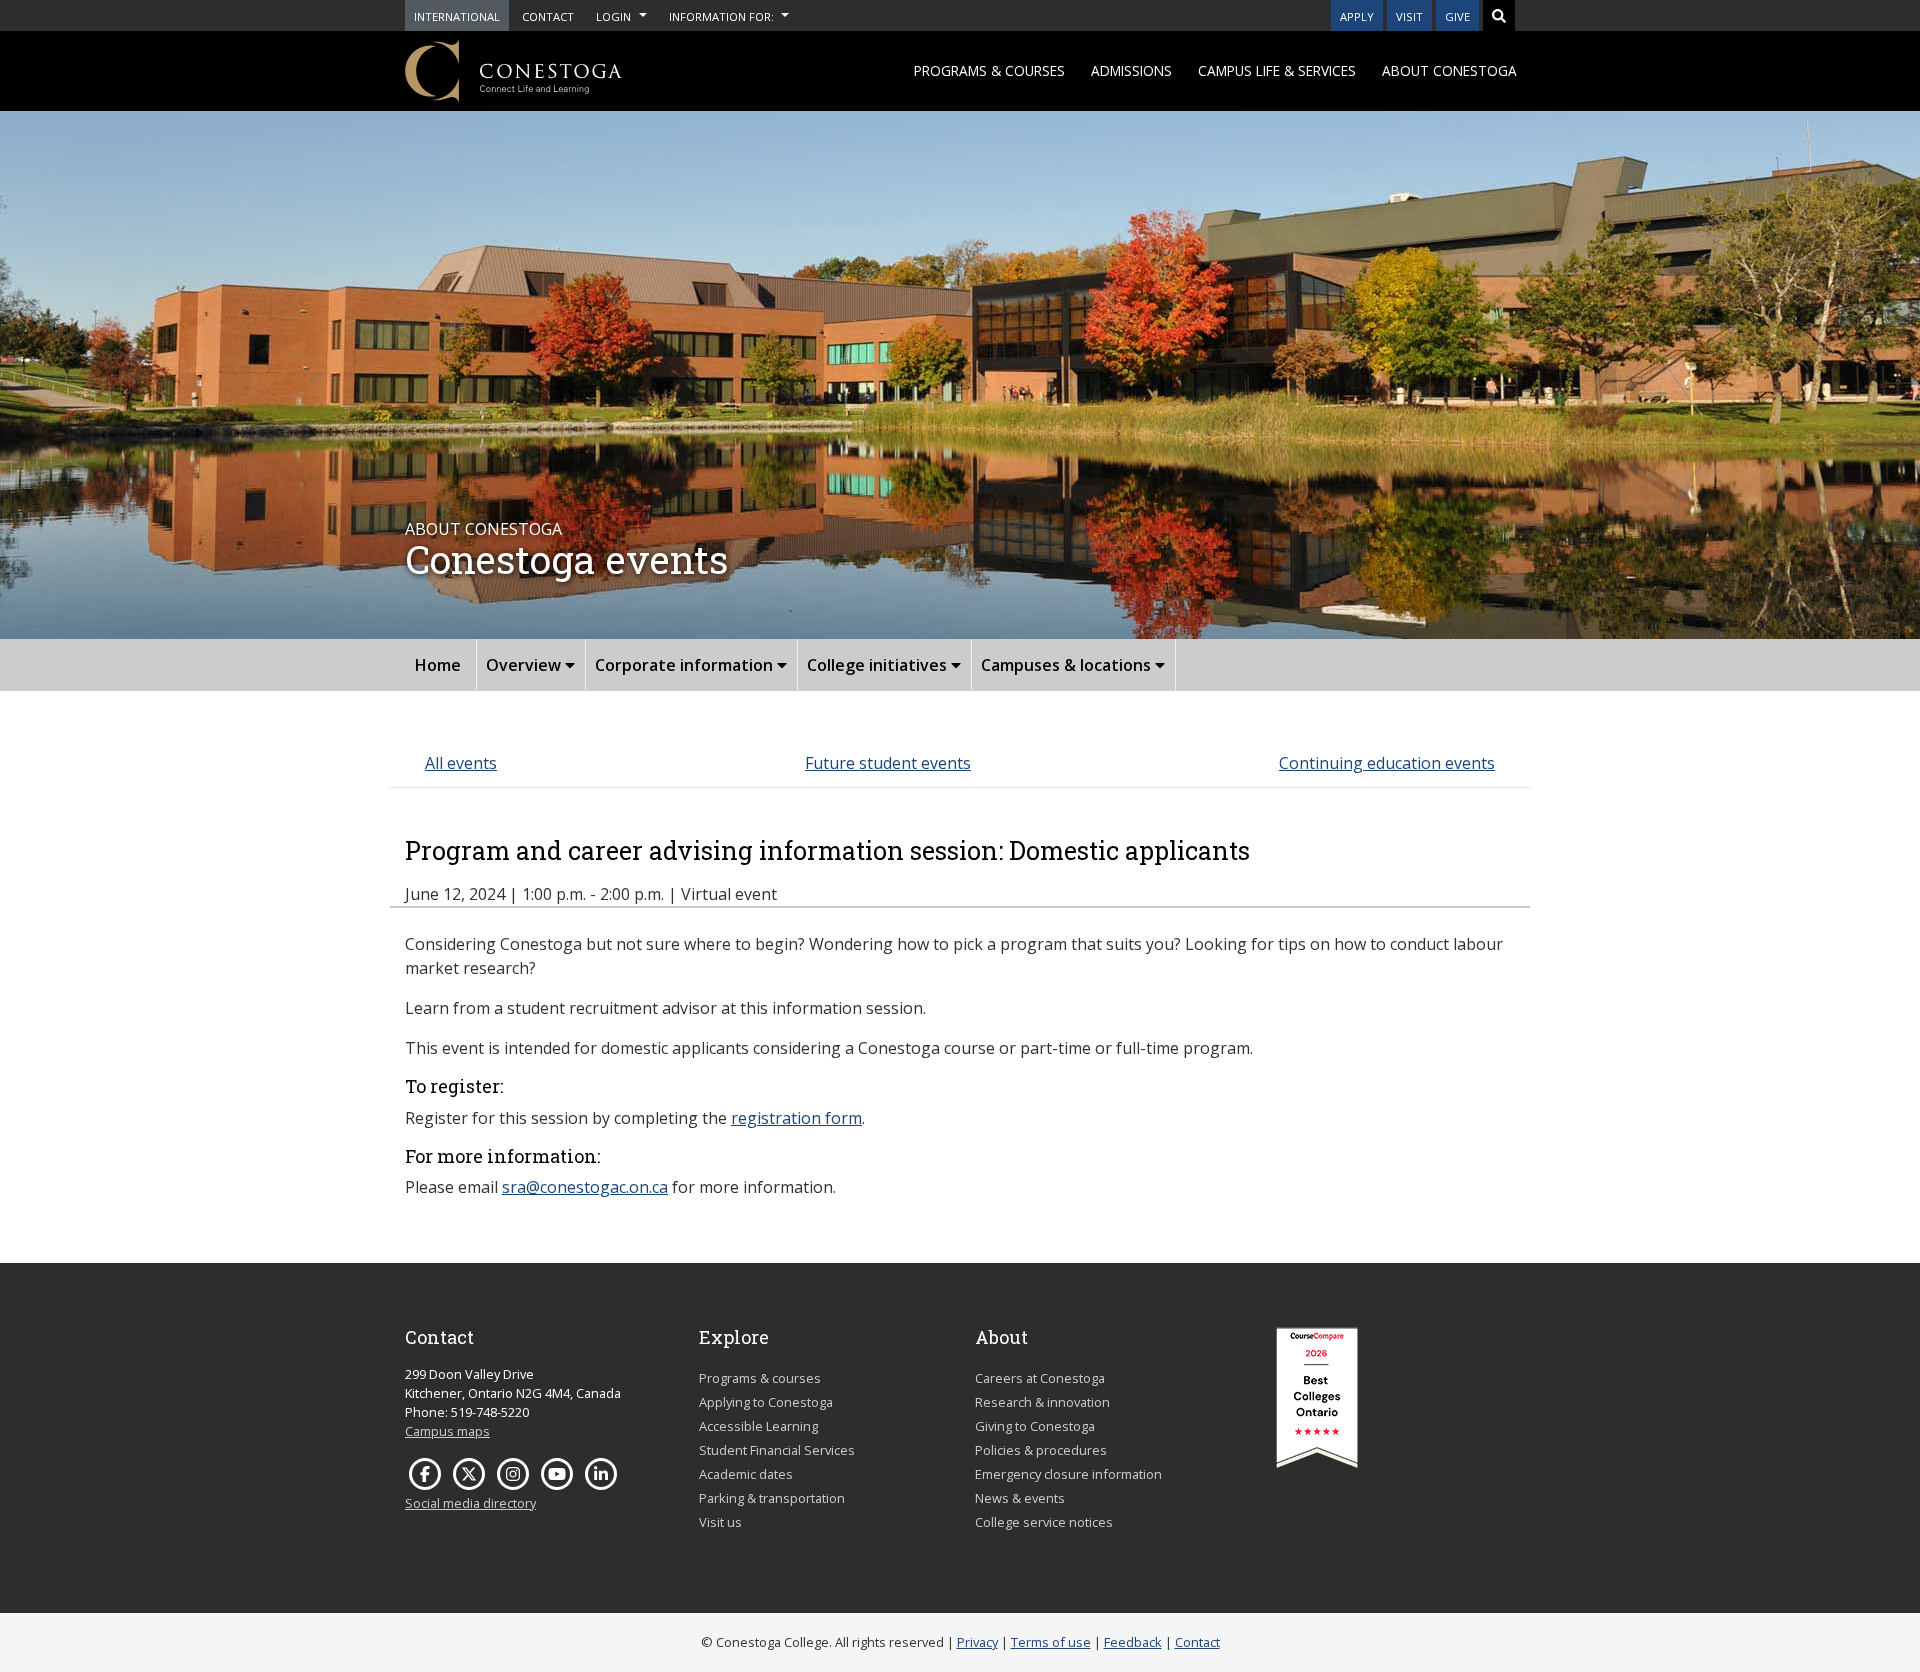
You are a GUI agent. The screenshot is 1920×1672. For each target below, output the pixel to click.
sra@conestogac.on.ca (585, 1187)
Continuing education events (1387, 763)
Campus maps (447, 1431)
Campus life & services (1277, 70)
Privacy (977, 1642)
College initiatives (879, 665)
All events (461, 763)
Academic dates (746, 1474)
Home (438, 665)
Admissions (1131, 70)
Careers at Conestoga (1040, 1378)
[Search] (1499, 15)
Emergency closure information (1068, 1474)
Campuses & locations (1068, 665)
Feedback (1133, 1642)
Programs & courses (989, 70)
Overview (525, 665)
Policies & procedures (1041, 1450)
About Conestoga (1449, 70)
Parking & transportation (772, 1498)
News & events (1020, 1498)
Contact (1197, 1642)
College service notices (1044, 1522)
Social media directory (470, 1503)
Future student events (888, 763)
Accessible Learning (758, 1426)
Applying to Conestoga (766, 1402)
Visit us (720, 1522)
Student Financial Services (777, 1450)
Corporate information (686, 665)
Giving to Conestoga (1035, 1426)
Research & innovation (1042, 1402)
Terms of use (1051, 1642)
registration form (796, 1118)
